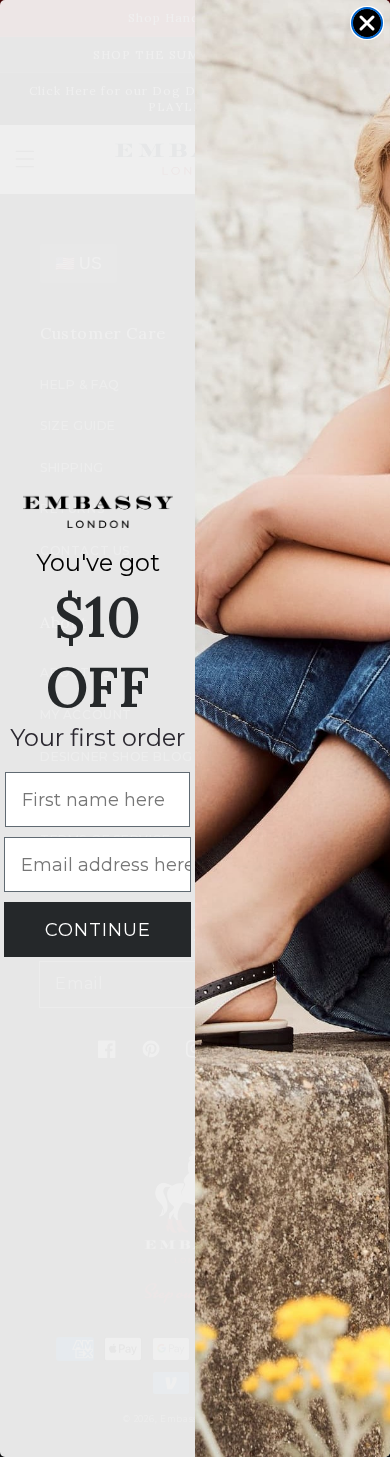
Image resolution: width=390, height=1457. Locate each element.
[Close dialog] (367, 23)
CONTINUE (98, 930)
